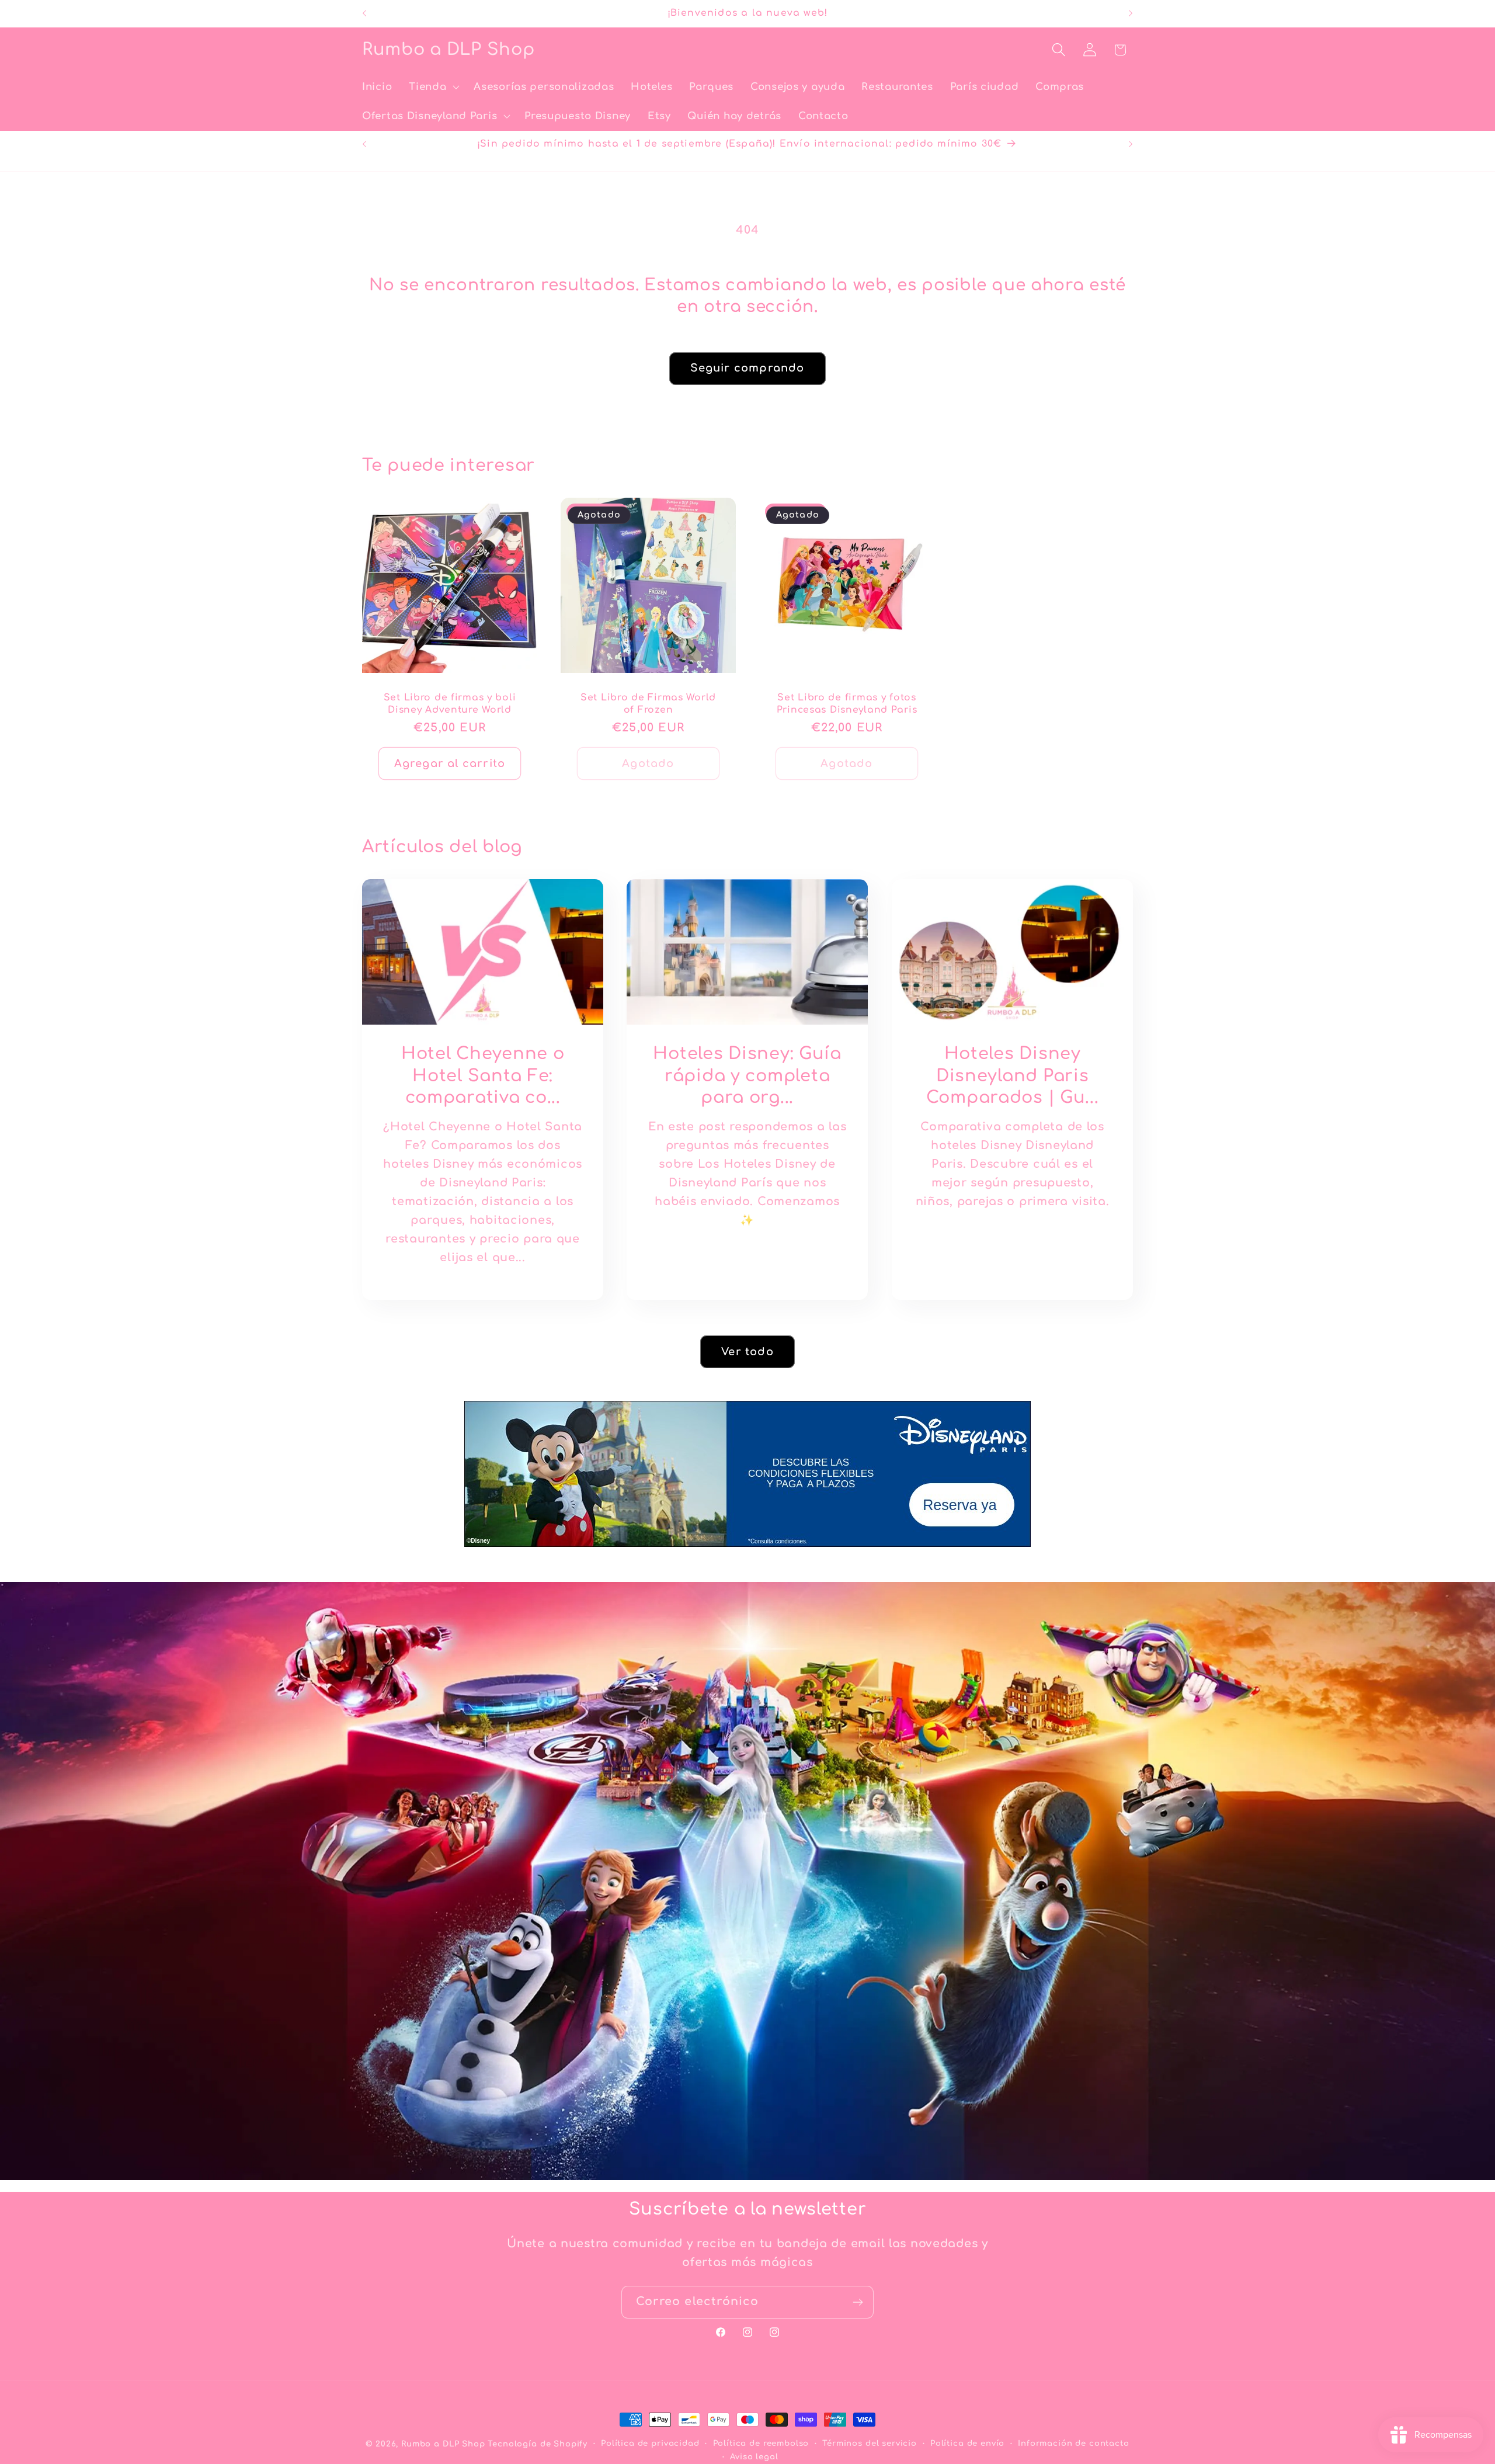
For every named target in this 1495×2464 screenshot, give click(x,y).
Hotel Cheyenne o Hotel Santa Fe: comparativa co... (483, 1076)
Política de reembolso (761, 2443)
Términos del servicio (870, 2443)
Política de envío (967, 2443)
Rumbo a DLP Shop (443, 2444)
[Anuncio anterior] (364, 13)
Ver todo (747, 1351)
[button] (433, 87)
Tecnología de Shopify (538, 2444)
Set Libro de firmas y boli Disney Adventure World (450, 704)
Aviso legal (754, 2457)
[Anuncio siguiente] (1131, 13)
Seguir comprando (747, 368)
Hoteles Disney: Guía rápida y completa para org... (747, 1076)
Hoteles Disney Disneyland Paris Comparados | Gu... (1012, 1076)
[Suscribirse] (858, 2302)
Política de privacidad (650, 2443)
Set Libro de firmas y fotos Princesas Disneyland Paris (847, 704)
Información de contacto (1073, 2443)
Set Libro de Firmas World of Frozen (648, 704)
